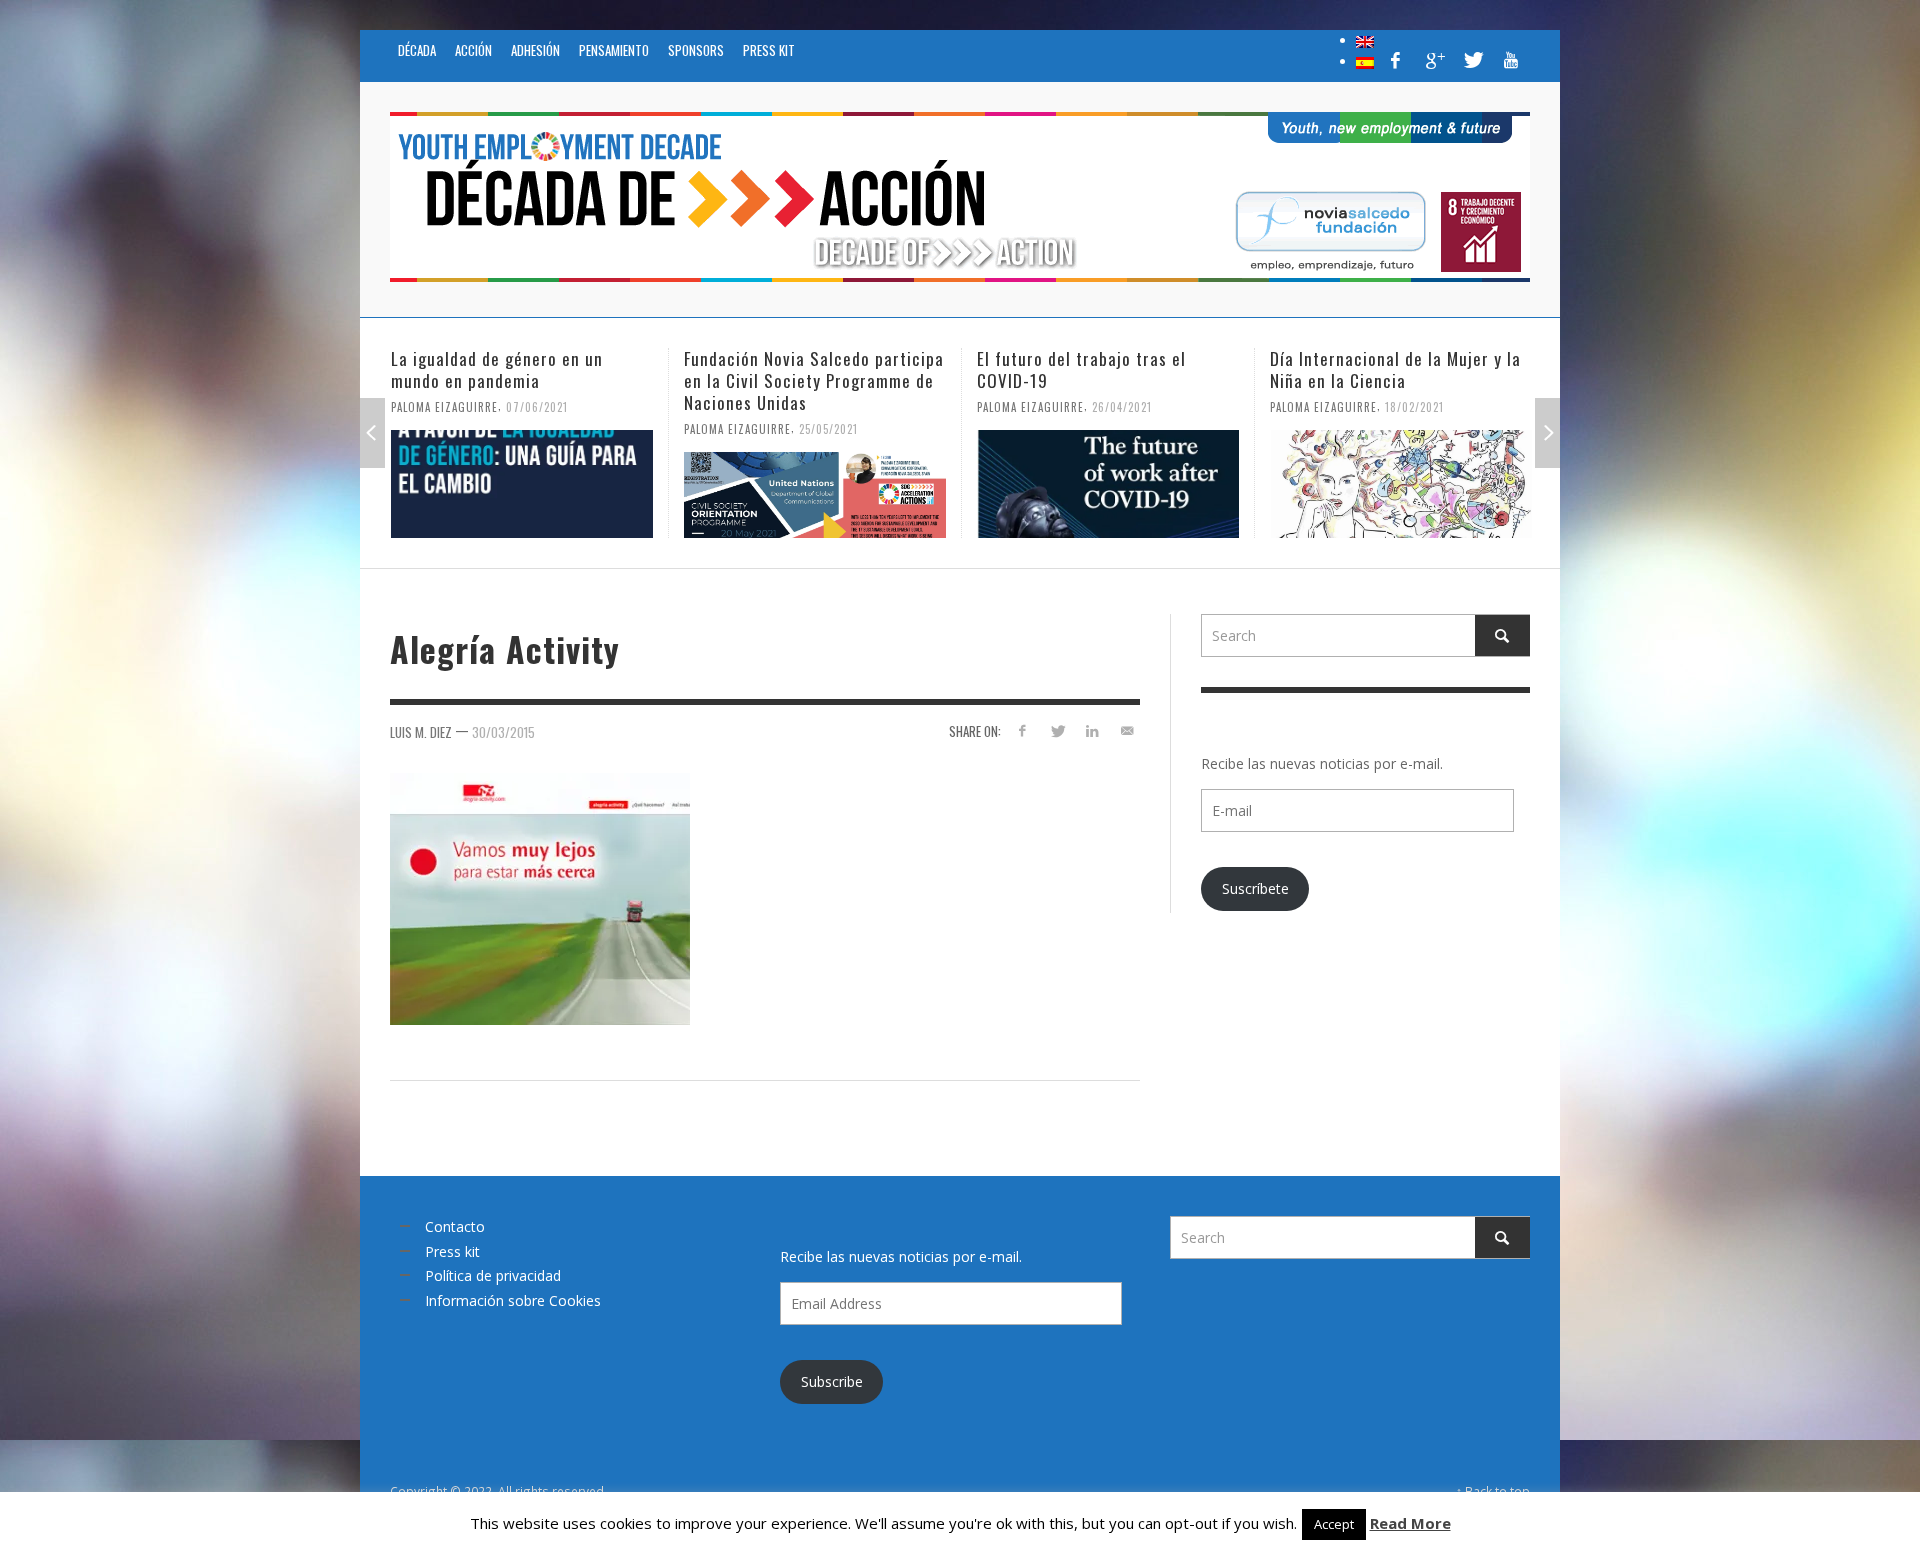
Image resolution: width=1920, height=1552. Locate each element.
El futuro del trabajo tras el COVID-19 (791, 369)
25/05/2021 (538, 429)
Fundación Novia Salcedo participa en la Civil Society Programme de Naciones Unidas (524, 380)
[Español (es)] (1365, 61)
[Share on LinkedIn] (1091, 730)
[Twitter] (1472, 60)
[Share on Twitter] (1057, 730)
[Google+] (1434, 60)
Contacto (455, 1226)
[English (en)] (1365, 40)
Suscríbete (1255, 888)
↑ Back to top (1493, 1491)
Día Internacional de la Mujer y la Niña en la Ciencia (1105, 369)
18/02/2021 (1124, 407)
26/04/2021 (832, 407)
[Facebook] (1396, 60)
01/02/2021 (1417, 429)
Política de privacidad (493, 1275)
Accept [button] (1334, 1524)
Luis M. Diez (421, 732)
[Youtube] (1511, 60)
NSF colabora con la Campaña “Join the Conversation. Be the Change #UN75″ (1387, 380)
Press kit (452, 1251)
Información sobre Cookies (513, 1300)
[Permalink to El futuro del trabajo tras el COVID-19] (818, 484)
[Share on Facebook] (1022, 730)
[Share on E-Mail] (1126, 730)
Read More (1410, 1523)
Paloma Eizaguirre (447, 429)
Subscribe (832, 1381)
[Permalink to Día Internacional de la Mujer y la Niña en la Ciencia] (1111, 484)
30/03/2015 (503, 732)
